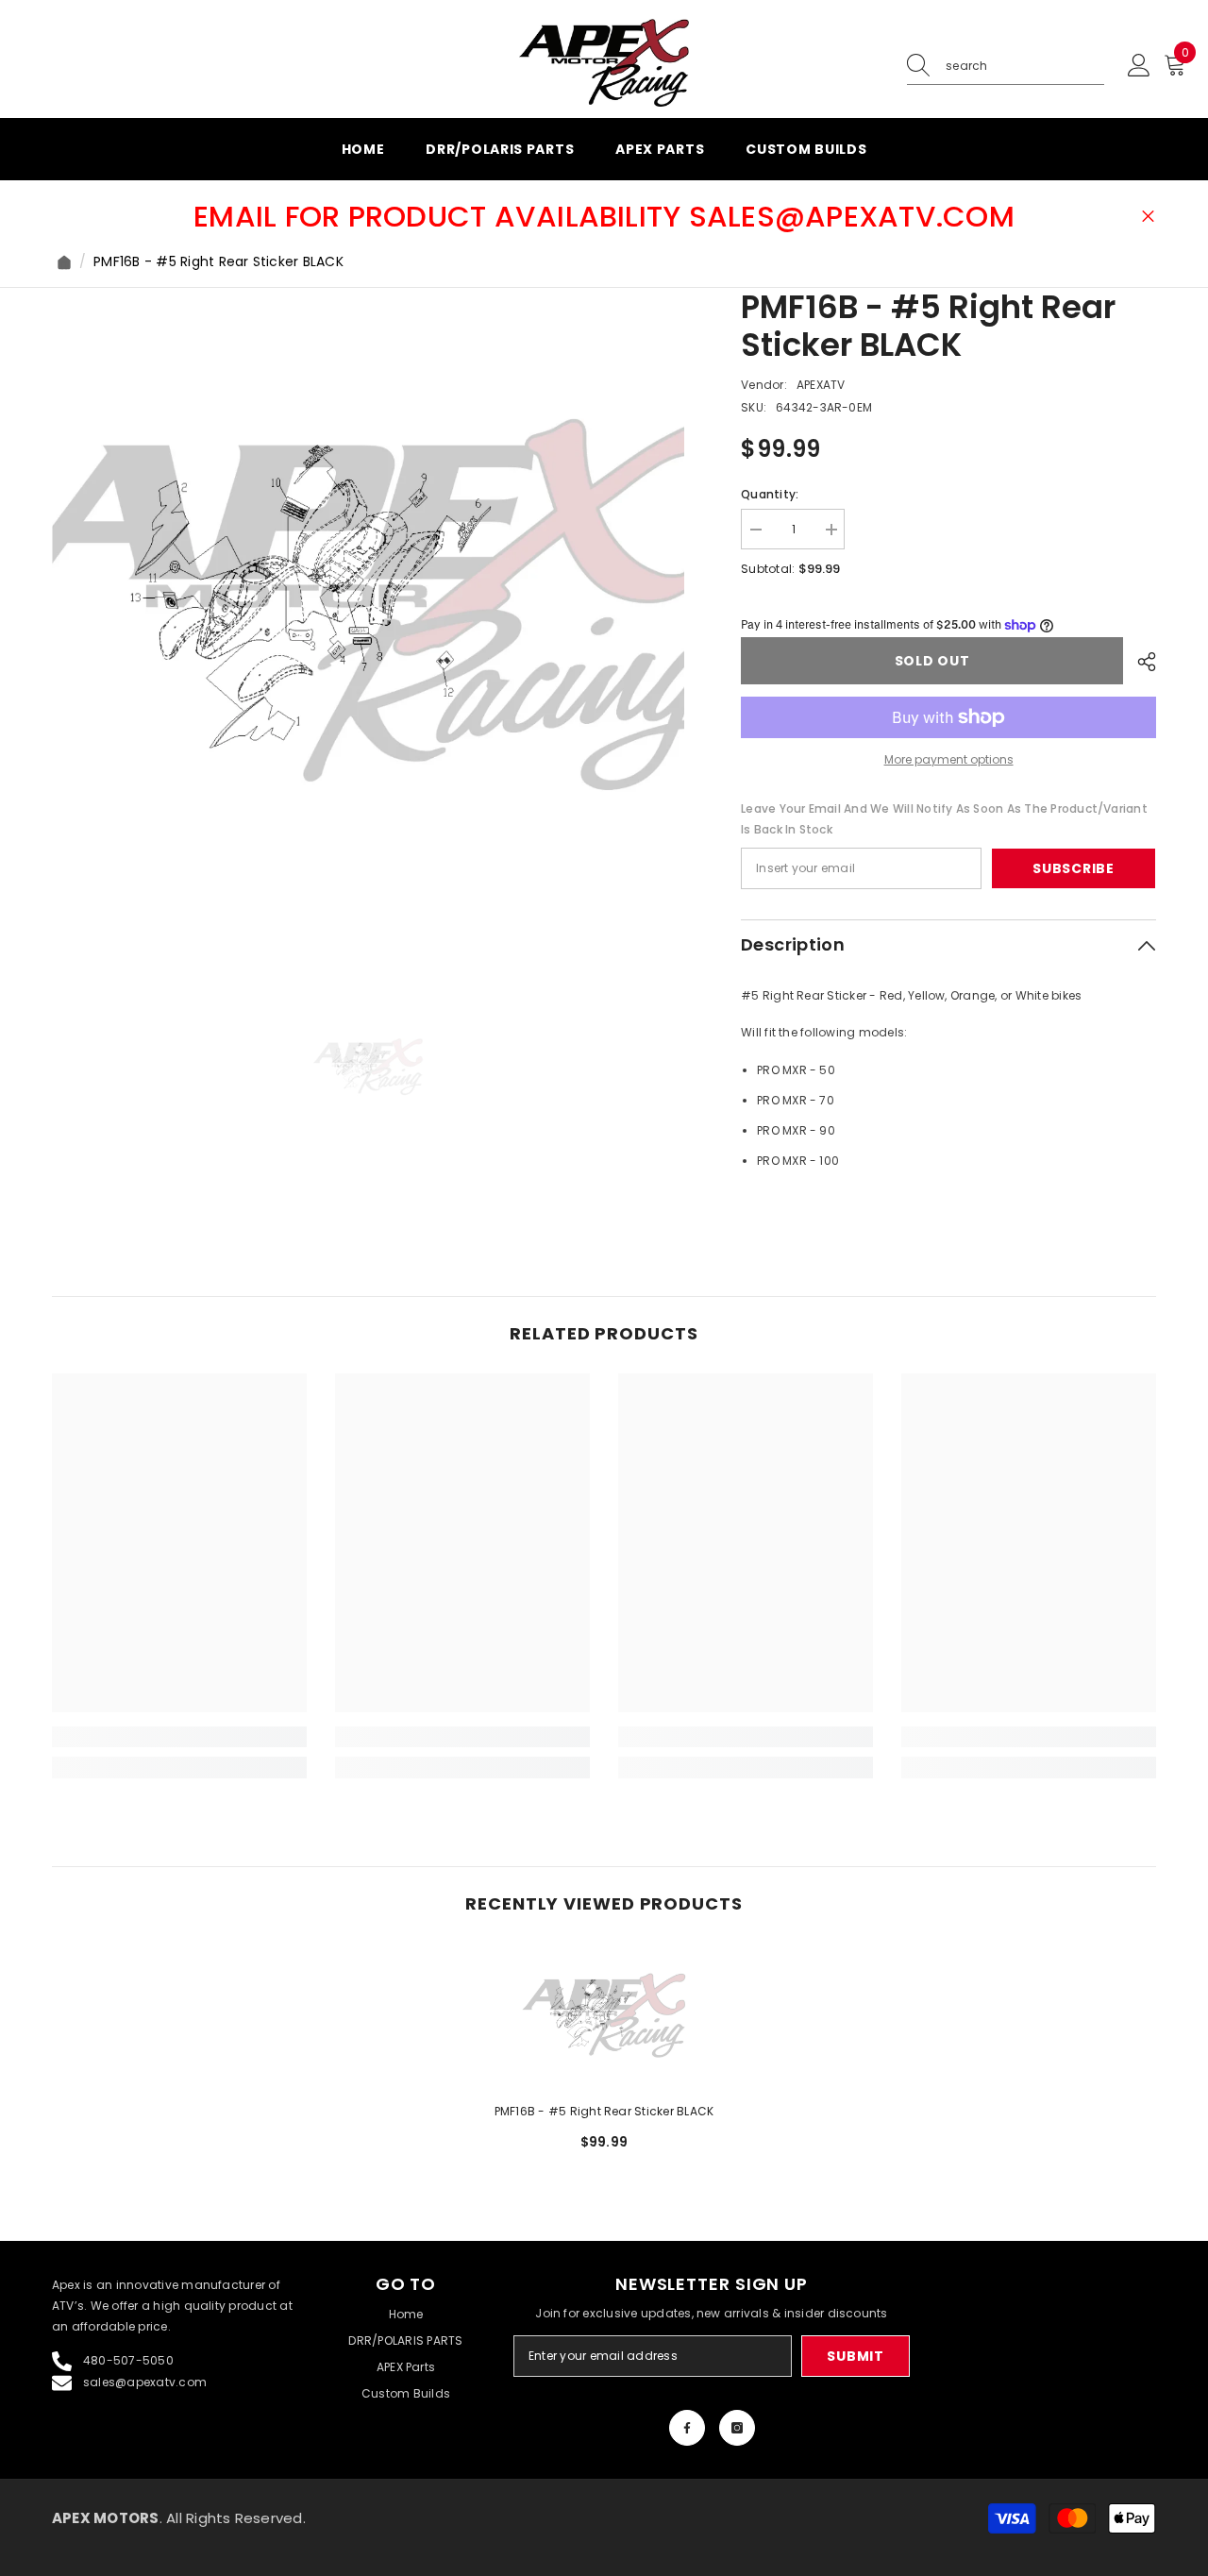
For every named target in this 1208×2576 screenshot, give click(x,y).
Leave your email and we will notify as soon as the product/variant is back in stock (944, 819)
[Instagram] (737, 2428)
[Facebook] (687, 2428)
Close (1148, 217)
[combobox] (1025, 66)
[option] (369, 605)
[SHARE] (1140, 662)
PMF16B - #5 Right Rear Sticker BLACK (604, 2111)
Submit (855, 2356)
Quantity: (770, 494)
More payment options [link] (949, 759)
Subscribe (1073, 868)
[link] (179, 1737)
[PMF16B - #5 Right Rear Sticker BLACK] (604, 2015)
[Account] (1139, 66)
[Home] (64, 262)
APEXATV (821, 385)
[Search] (1006, 67)
